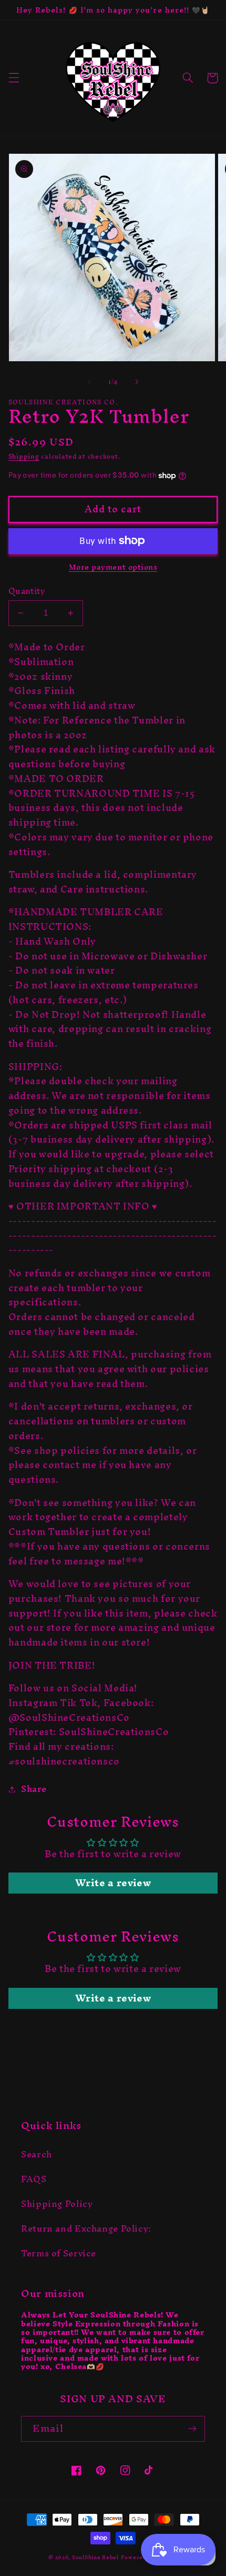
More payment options (113, 567)
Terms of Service (59, 2253)
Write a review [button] (113, 1883)
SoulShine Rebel (95, 2557)
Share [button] (34, 1789)
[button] (14, 78)
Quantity (27, 591)
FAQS (34, 2179)
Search (37, 2154)
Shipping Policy (57, 2204)
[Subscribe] (192, 2429)
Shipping (24, 456)
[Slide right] (137, 382)
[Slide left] (89, 382)
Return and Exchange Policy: (86, 2228)
